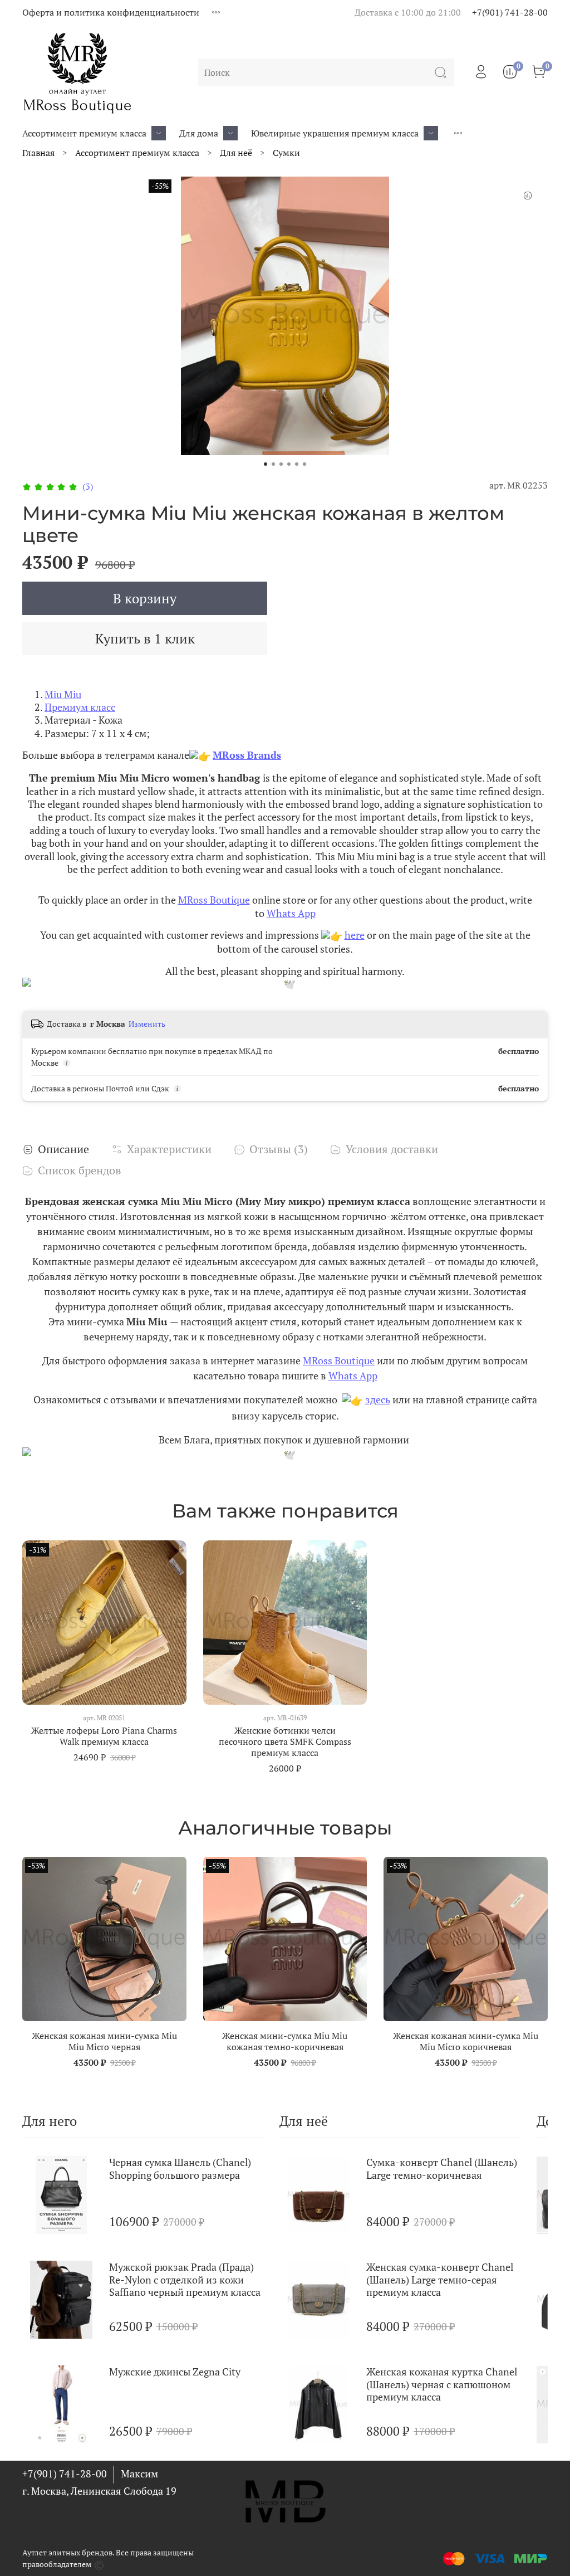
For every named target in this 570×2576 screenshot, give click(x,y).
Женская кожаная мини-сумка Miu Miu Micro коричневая (466, 2041)
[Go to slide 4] (289, 464)
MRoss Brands (247, 755)
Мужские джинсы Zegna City (175, 2372)
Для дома (199, 133)
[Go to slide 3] (281, 464)
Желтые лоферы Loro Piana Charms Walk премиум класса (104, 1735)
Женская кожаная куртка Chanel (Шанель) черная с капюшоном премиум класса (442, 2384)
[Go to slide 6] (304, 464)
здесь (378, 1399)
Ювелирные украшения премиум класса (335, 133)
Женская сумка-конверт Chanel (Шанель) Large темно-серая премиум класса (440, 2279)
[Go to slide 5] (297, 464)
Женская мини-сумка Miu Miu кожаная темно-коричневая (285, 2041)
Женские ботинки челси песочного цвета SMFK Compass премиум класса (285, 1741)
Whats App (291, 913)
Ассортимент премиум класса (84, 133)
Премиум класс (80, 707)
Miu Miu (63, 694)
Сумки (286, 153)
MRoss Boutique (214, 900)
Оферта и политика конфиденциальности (111, 12)
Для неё (236, 153)
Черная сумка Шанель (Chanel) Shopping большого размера (180, 2168)
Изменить (147, 1024)
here (355, 935)
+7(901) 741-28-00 (510, 12)
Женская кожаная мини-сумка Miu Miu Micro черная (104, 2041)
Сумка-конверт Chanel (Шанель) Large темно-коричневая (442, 2168)
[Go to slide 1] (266, 464)
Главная (38, 153)
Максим (139, 2473)
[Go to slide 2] (273, 464)
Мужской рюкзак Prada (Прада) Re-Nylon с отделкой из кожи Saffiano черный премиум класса (185, 2279)
